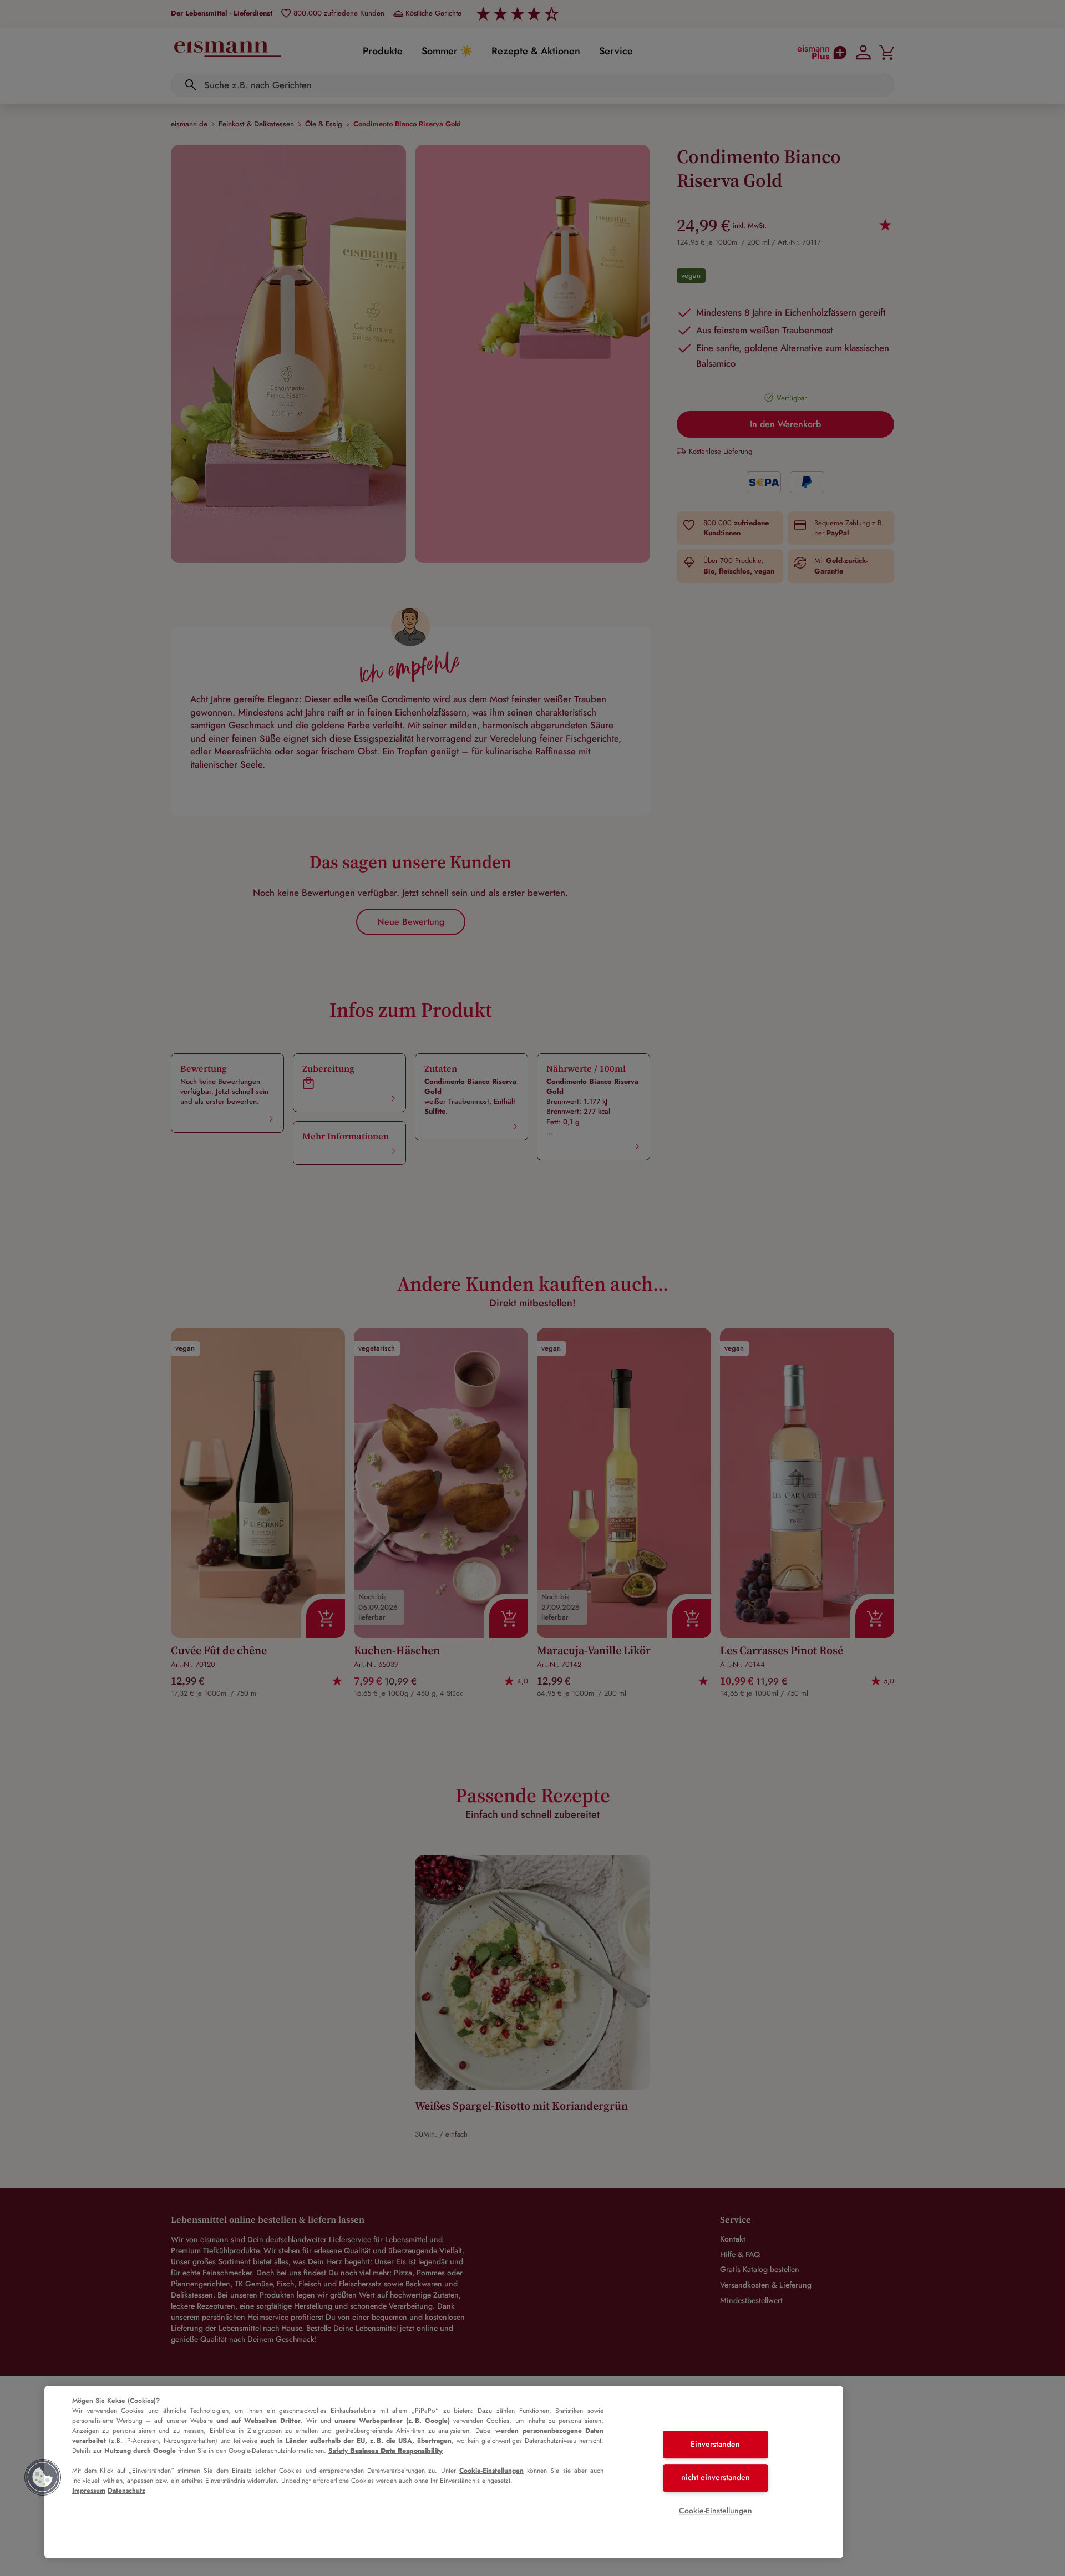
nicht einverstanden (716, 2477)
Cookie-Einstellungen (491, 2471)
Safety (386, 2451)
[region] (444, 2472)
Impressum (89, 2491)
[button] (43, 2477)
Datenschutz (126, 2491)
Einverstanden (715, 2445)
